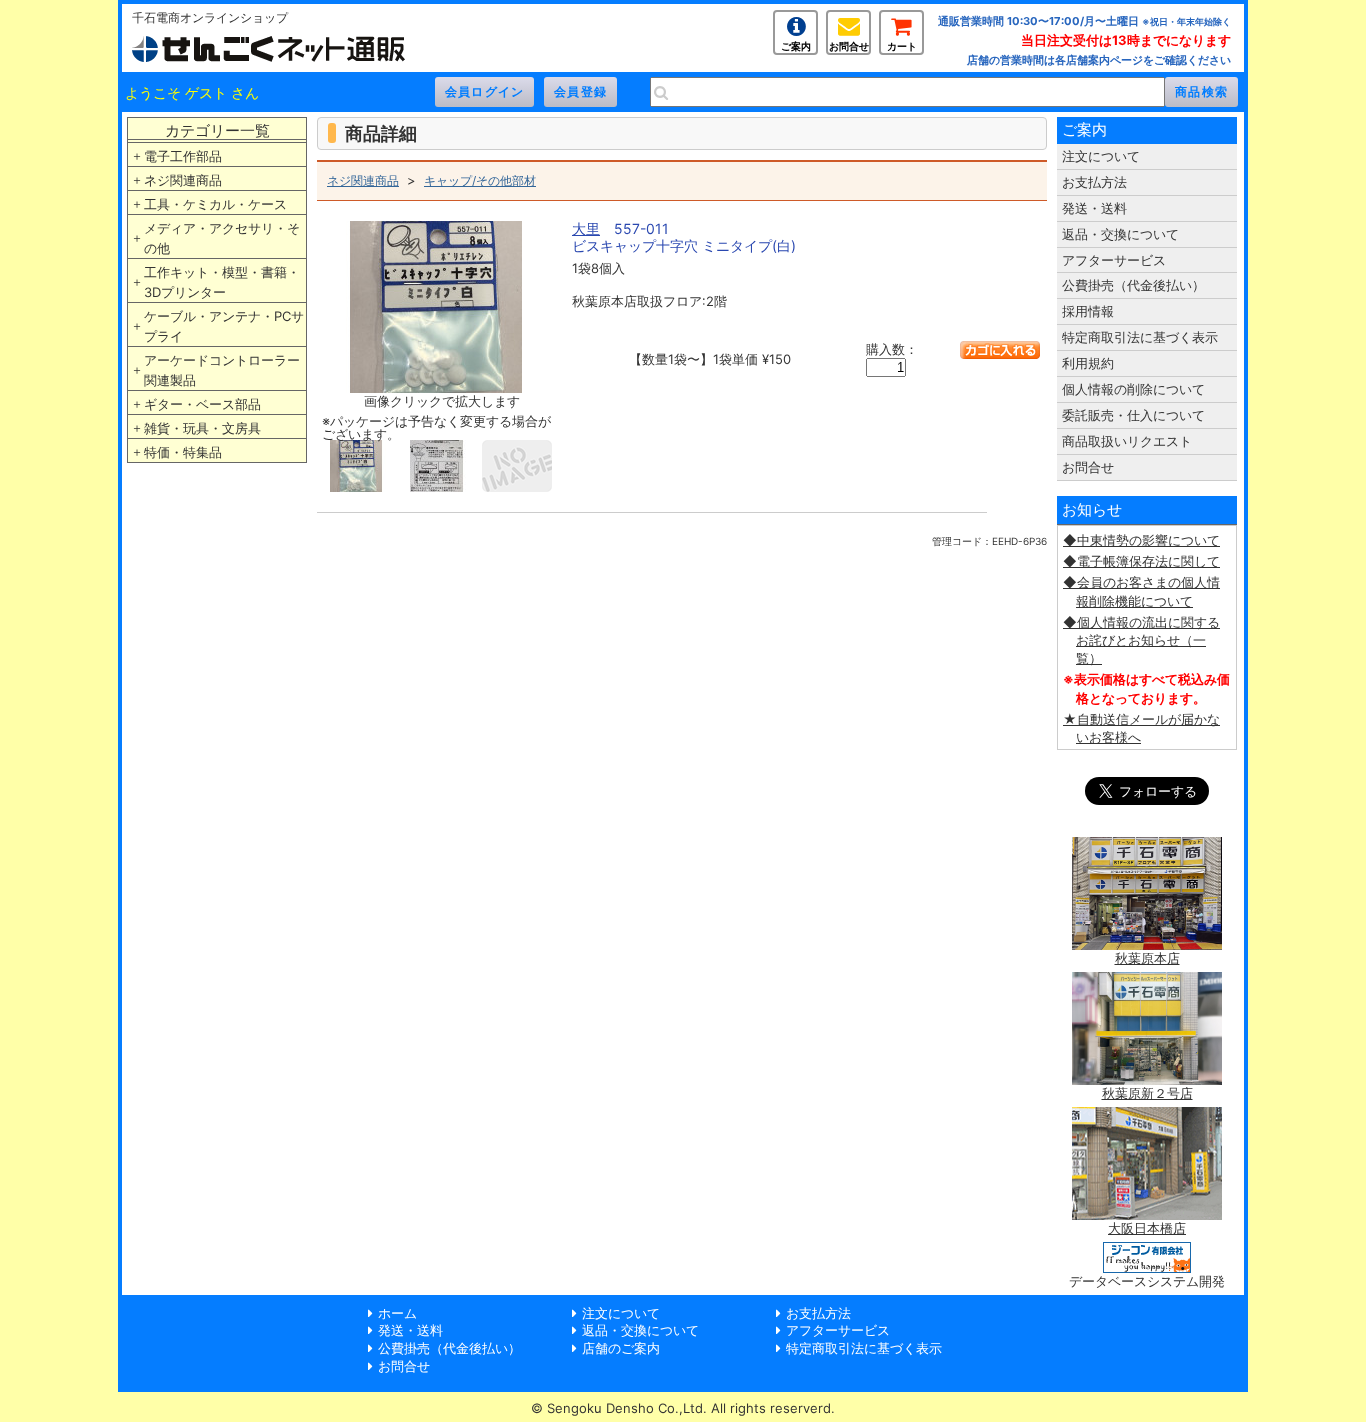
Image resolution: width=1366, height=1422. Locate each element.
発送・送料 (1094, 208)
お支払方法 (1094, 182)
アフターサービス (1114, 260)
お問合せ (849, 46)
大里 (586, 228)
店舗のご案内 (621, 1348)
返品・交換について (1120, 234)
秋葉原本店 (1147, 958)
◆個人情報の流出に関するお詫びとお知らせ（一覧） (1141, 640)
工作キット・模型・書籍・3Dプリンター (222, 282)
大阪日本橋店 (1147, 1228)
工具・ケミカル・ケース (215, 204)
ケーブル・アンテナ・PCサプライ (224, 326)
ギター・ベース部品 (202, 404)
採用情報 (1088, 311)
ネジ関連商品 (183, 180)
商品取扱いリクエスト (1127, 441)
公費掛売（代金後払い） (1133, 285)
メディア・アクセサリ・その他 (222, 238)
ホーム (397, 1313)
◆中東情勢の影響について (1141, 540)
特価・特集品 (183, 452)
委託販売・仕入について (1133, 415)
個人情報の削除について (1133, 389)
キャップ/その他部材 (480, 180)
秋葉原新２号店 (1147, 1093)
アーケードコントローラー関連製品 (222, 370)
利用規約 (1088, 363)
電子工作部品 (183, 156)
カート (902, 46)
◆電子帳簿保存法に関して (1141, 561)
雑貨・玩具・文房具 (202, 428)
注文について (1101, 156)
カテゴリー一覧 (217, 130)
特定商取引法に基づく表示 (1140, 337)
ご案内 (796, 46)
